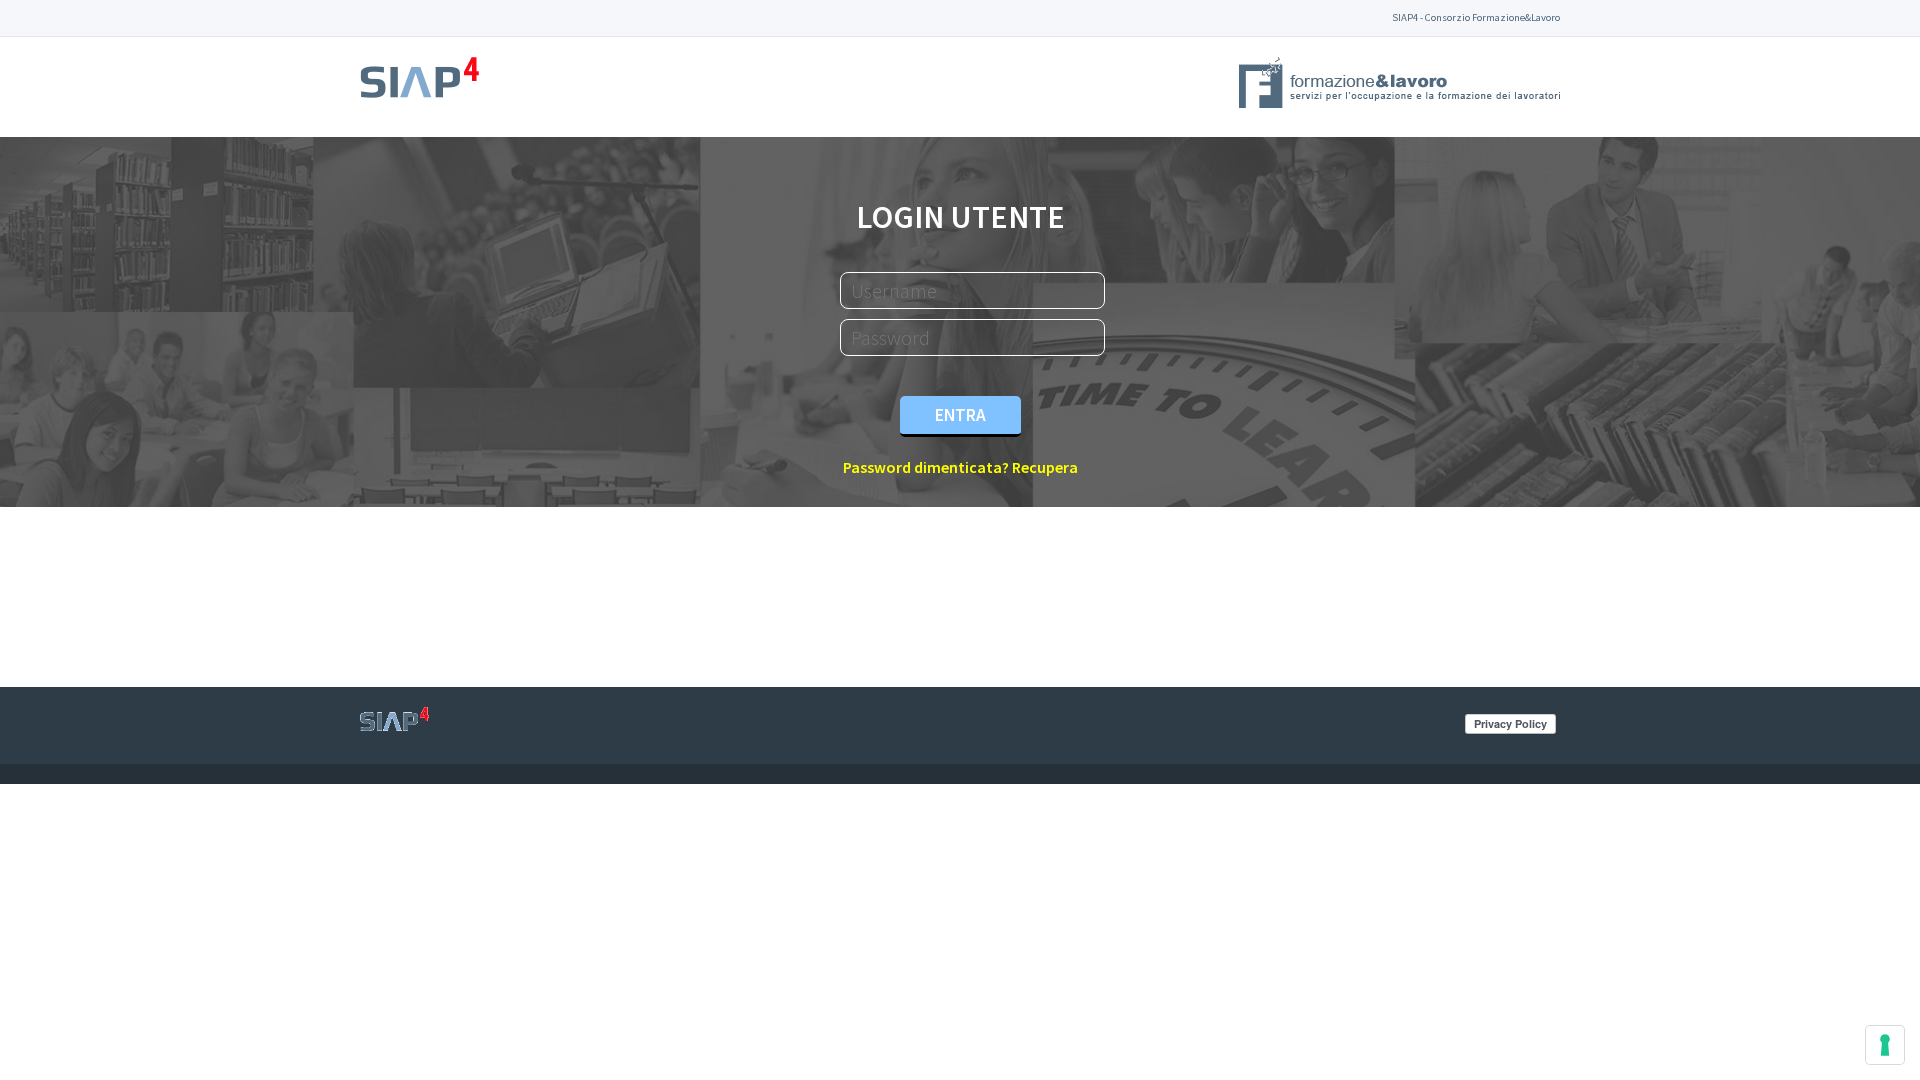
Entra (960, 415)
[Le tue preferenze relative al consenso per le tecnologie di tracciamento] (1885, 1045)
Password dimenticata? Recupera (960, 467)
